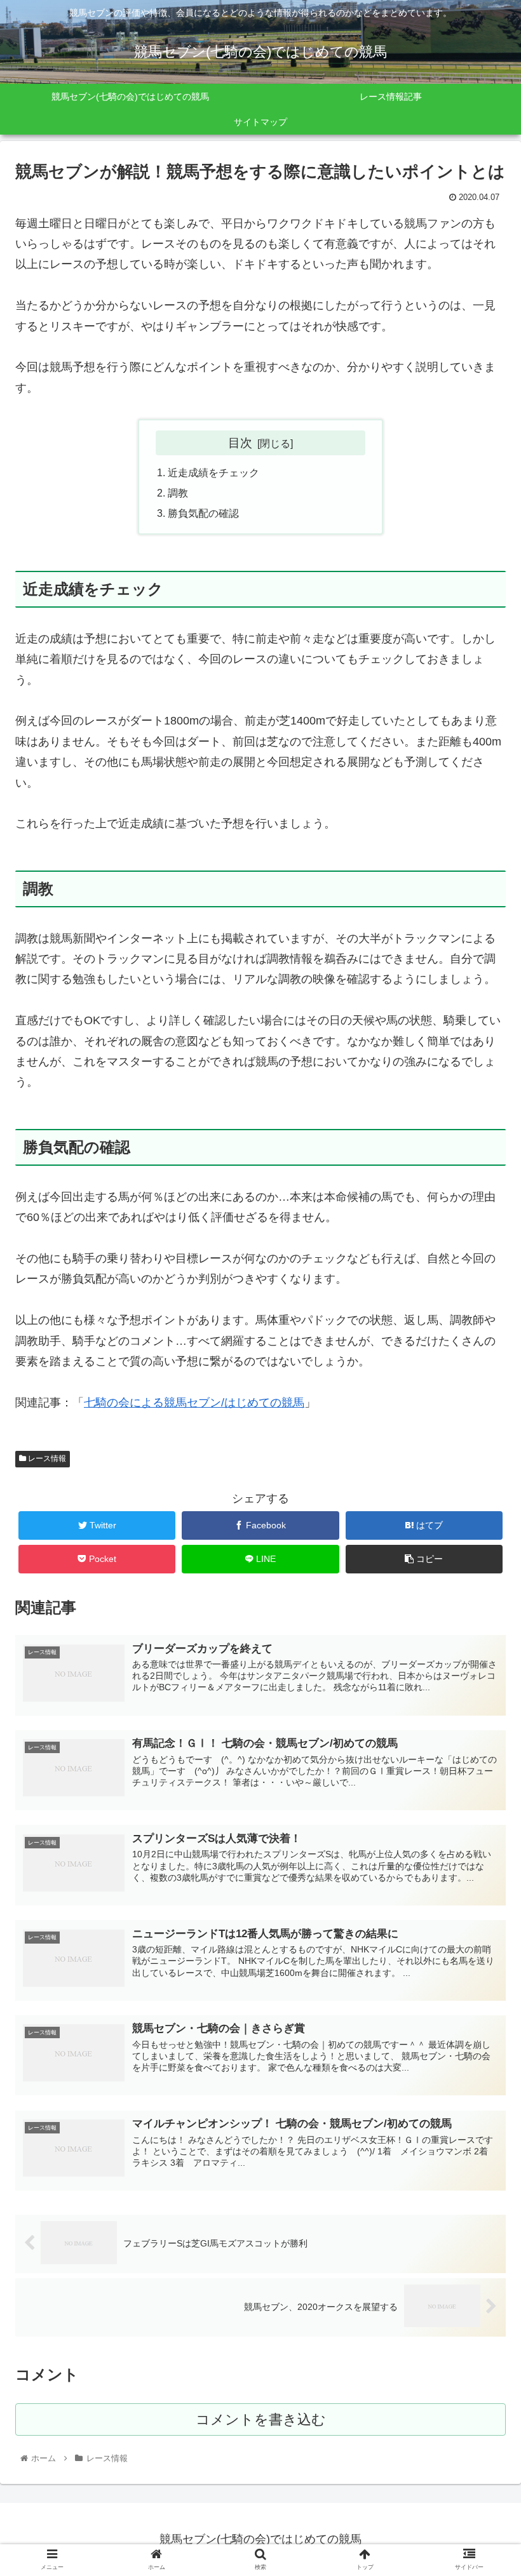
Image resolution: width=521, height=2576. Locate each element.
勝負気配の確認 (203, 513)
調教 (178, 493)
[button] (482, 1621)
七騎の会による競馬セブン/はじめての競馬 (194, 1403)
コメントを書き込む (261, 2419)
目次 (240, 443)
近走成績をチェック (213, 472)
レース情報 (46, 1458)
